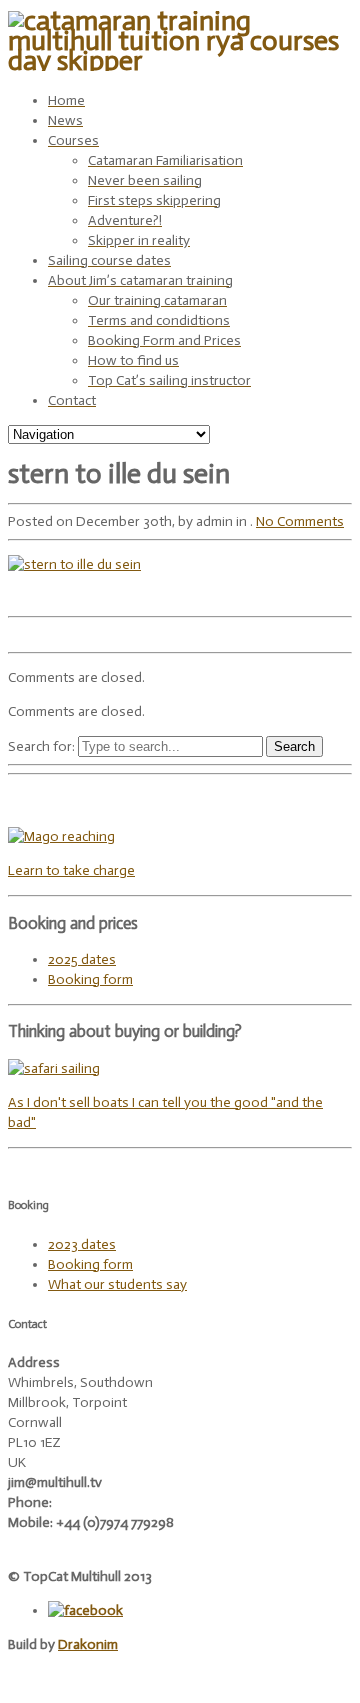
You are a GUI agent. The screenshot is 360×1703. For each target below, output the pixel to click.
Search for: (41, 746)
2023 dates (82, 1244)
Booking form (90, 979)
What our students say (117, 1284)
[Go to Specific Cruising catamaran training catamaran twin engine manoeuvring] (54, 1068)
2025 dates (82, 959)
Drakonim (88, 1644)
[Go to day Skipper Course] (61, 836)
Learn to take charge (71, 870)
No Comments (300, 521)
